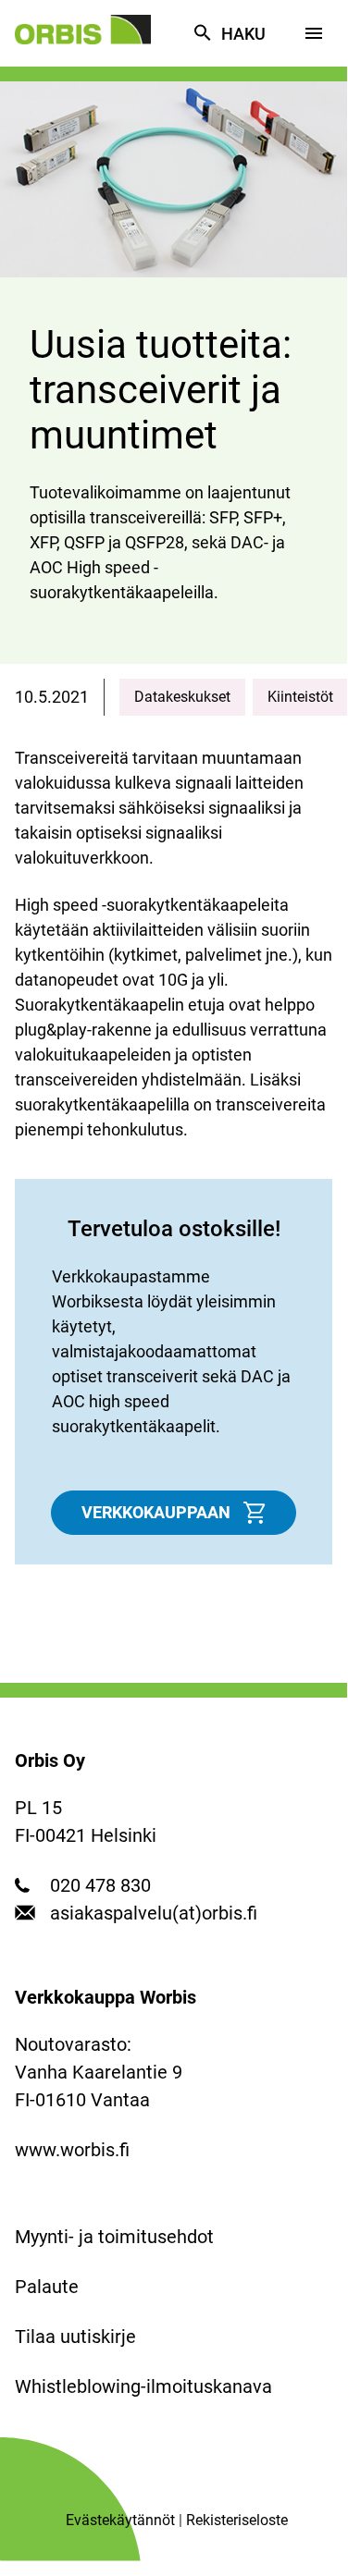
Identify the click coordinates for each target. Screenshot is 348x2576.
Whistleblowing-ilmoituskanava (143, 2386)
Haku (243, 34)
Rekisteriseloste (237, 2520)
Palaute (47, 2287)
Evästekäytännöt (120, 2520)
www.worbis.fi (72, 2150)
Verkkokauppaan (156, 1512)
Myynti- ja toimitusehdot (114, 2237)
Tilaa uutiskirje (75, 2337)
